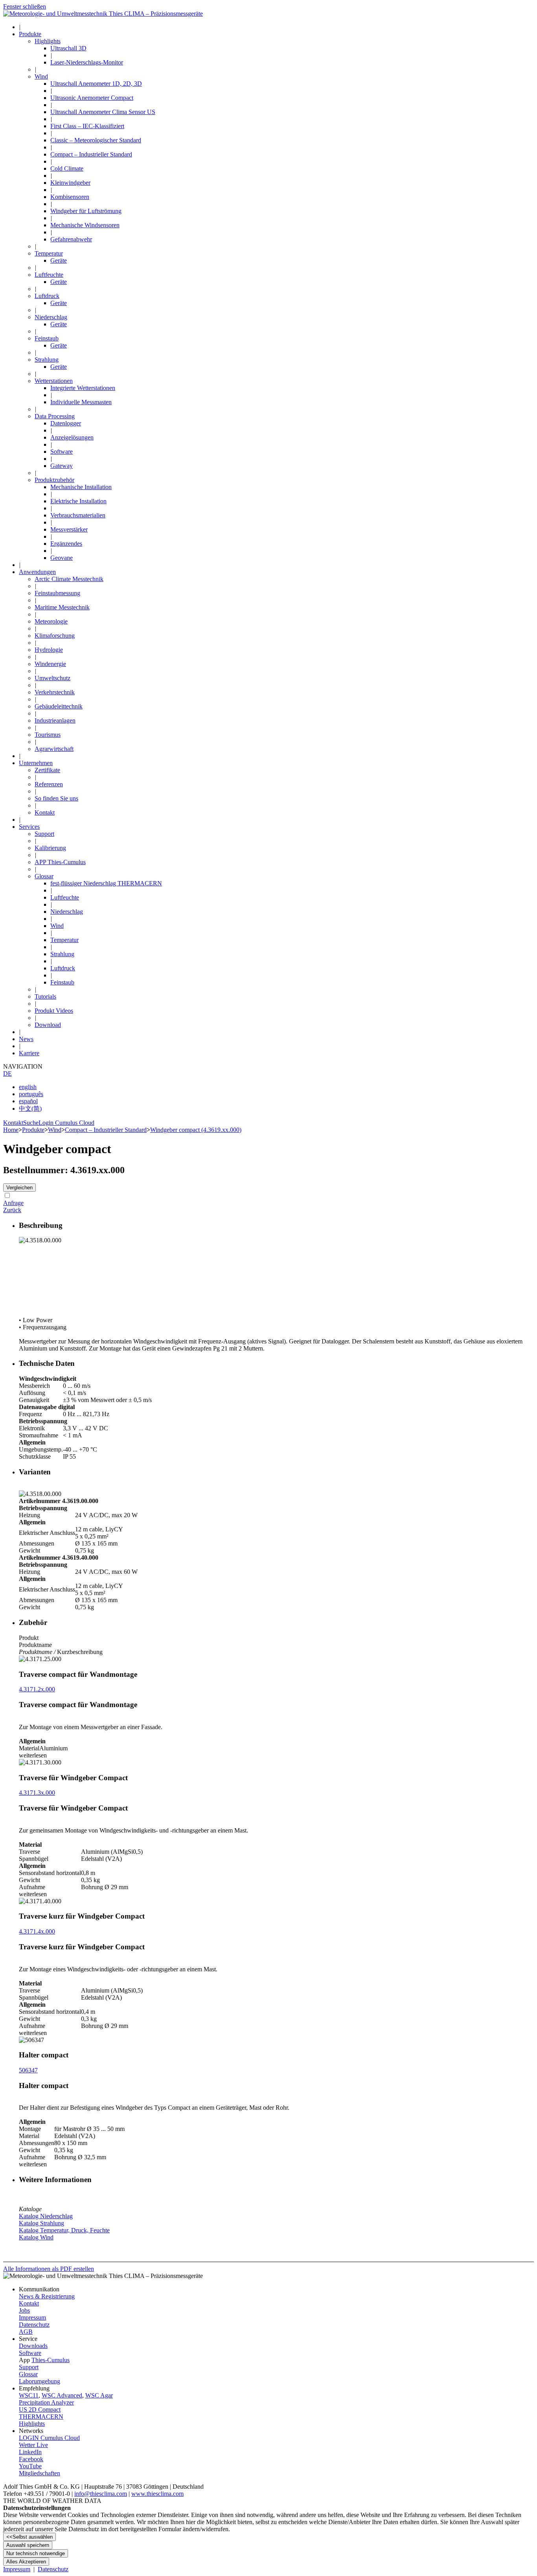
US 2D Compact (40, 2409)
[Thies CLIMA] (103, 14)
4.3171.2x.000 (37, 1689)
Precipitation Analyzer (46, 2402)
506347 (28, 2070)
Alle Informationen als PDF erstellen (49, 2269)
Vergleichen (19, 1188)
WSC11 (29, 2395)
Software (30, 2353)
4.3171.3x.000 (37, 1793)
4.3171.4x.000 (37, 1931)
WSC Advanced (62, 2395)
